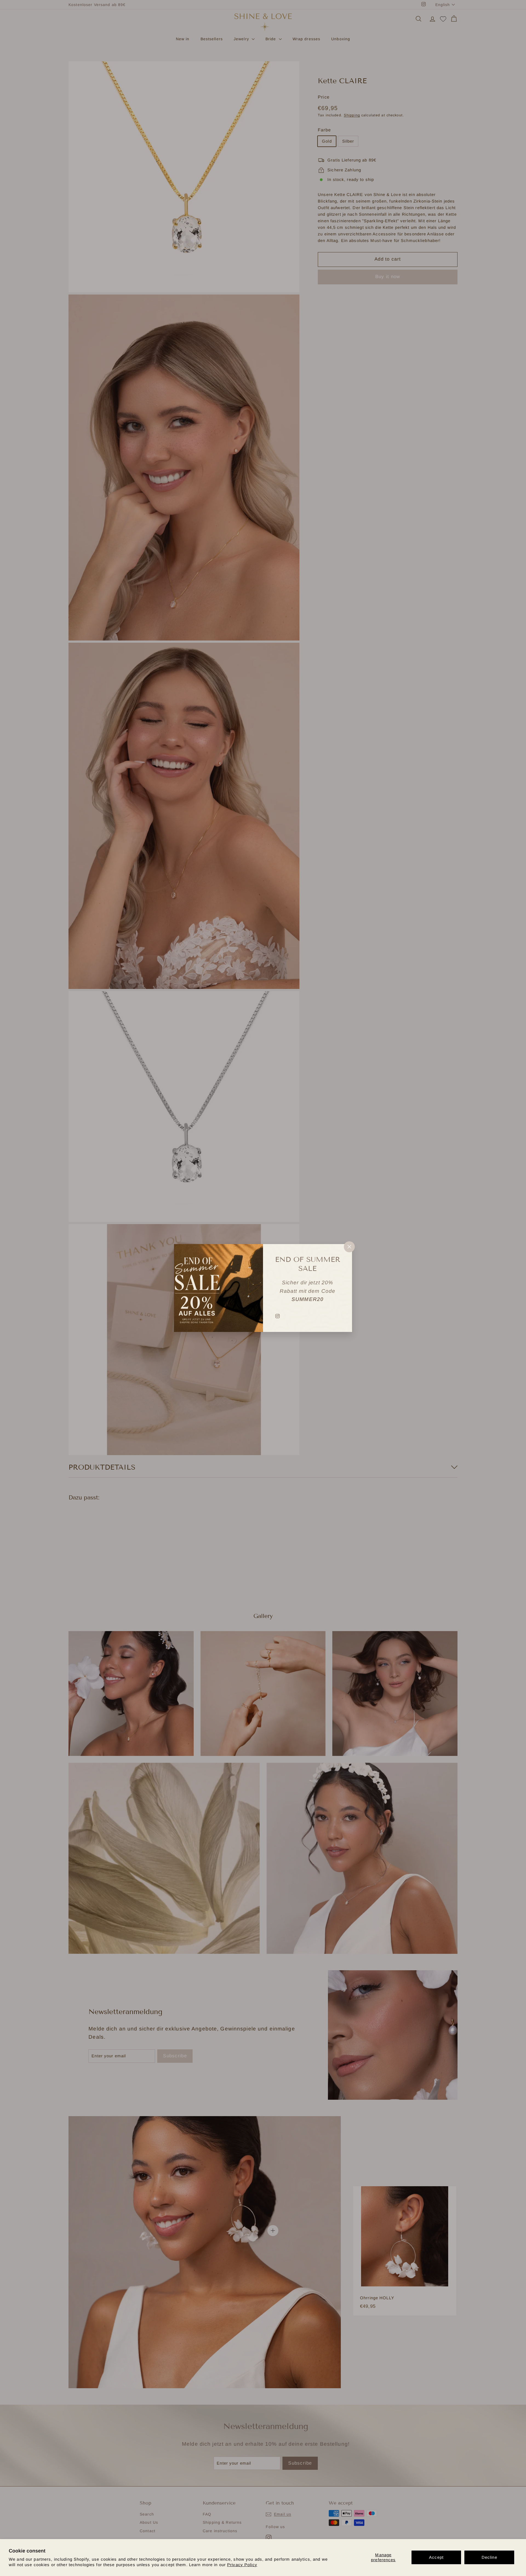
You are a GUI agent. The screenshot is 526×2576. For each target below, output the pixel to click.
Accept (436, 2557)
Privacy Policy (242, 2565)
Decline (489, 2557)
